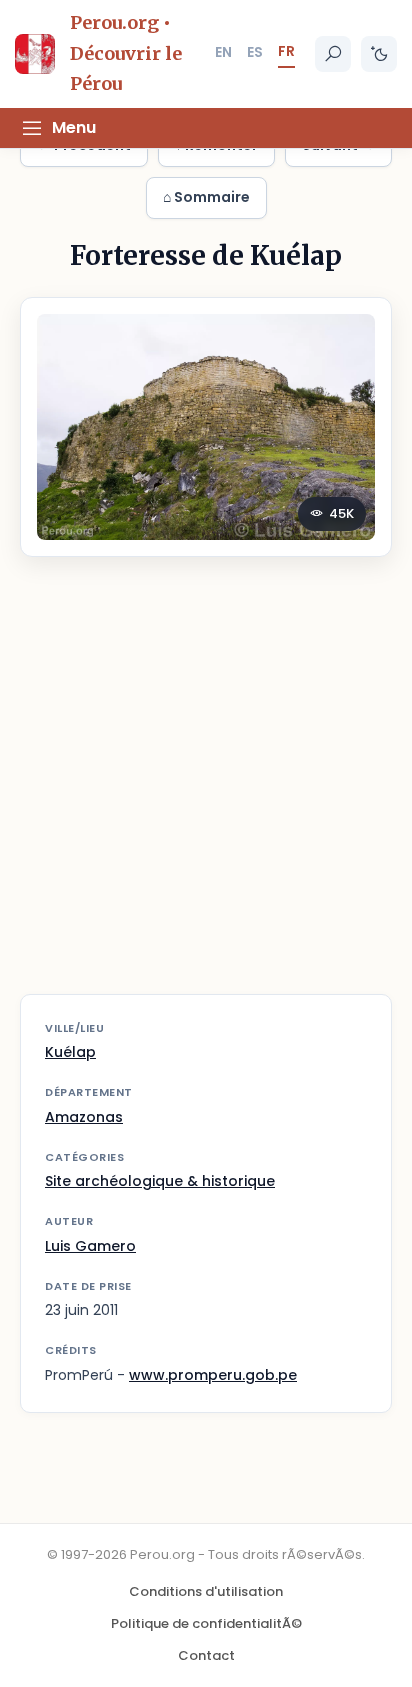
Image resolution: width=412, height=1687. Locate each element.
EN (223, 52)
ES (255, 52)
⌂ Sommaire (206, 197)
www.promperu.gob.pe (213, 1375)
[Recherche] (333, 54)
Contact (206, 1655)
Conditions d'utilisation (206, 1591)
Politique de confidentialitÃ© (206, 1623)
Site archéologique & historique (160, 1181)
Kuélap (70, 1052)
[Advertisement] (206, 788)
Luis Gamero (90, 1246)
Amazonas (84, 1117)
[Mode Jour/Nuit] (379, 54)
